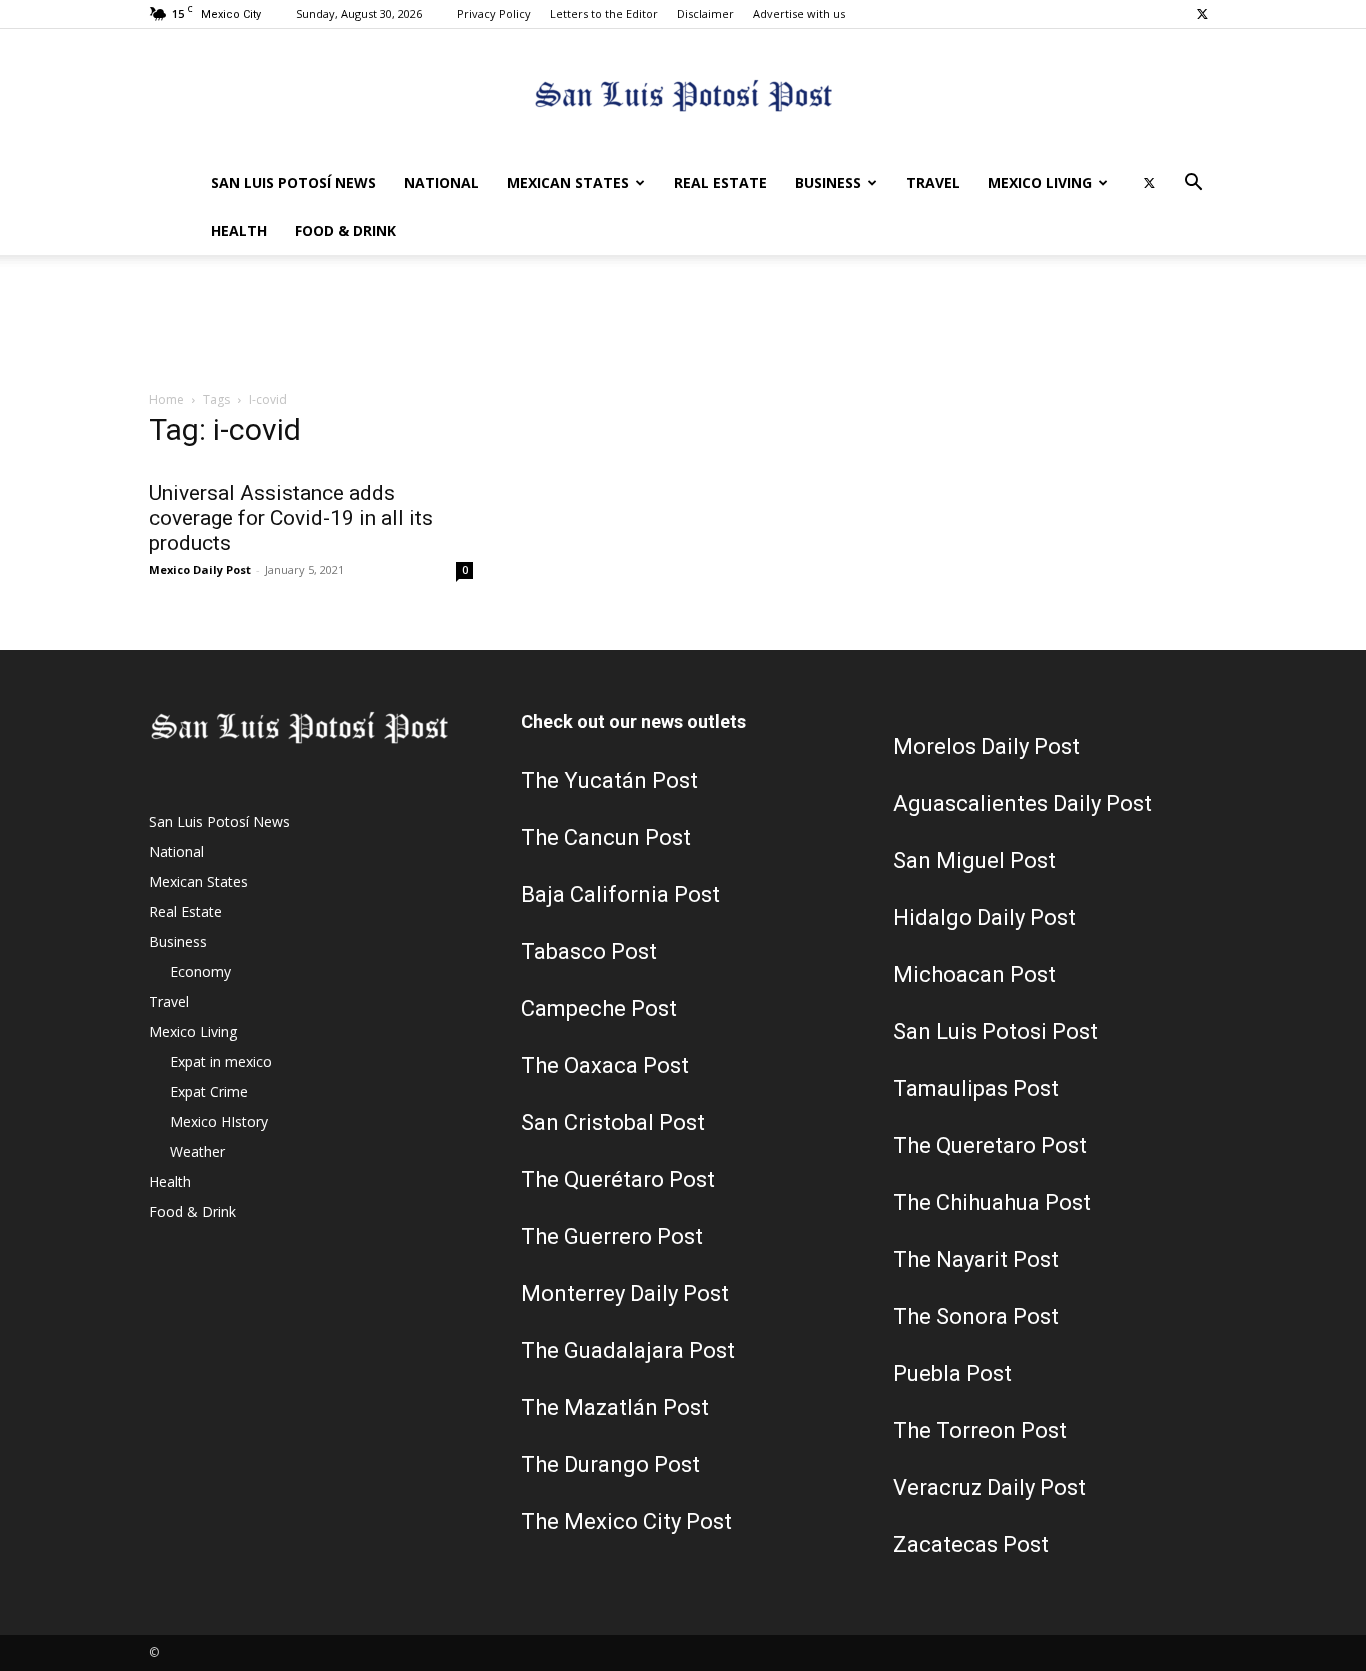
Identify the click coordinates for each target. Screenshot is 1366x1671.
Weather (197, 1151)
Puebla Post (952, 1373)
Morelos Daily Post (986, 746)
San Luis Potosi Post (995, 1031)
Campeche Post (599, 1008)
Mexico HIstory (219, 1121)
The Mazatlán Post (615, 1407)
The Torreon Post (980, 1430)
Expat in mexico (221, 1061)
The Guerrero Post (612, 1236)
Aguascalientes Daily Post (1022, 803)
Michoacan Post (974, 974)
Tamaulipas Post (976, 1088)
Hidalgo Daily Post (984, 917)
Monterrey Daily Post (625, 1293)
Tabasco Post (589, 951)
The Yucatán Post (609, 780)
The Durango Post (610, 1464)
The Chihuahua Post (992, 1202)
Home (166, 399)
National (441, 182)
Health (239, 230)
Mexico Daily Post (200, 569)
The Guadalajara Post (628, 1350)
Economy (200, 971)
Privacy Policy (494, 13)
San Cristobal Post (613, 1122)
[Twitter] (1202, 14)
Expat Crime (209, 1091)
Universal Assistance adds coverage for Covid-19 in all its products (291, 518)
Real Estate (720, 182)
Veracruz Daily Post (989, 1487)
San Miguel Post (974, 860)
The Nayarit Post (976, 1259)
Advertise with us (799, 13)
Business (828, 182)
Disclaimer (705, 13)
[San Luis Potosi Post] (683, 95)
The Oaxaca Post (605, 1065)
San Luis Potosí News (293, 182)
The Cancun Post (606, 837)
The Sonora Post (976, 1316)
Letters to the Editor (604, 13)
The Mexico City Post (626, 1521)
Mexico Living (1040, 182)
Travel (933, 182)
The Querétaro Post (618, 1179)
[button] (1193, 184)
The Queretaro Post (990, 1145)
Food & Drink (345, 230)
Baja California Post (620, 894)
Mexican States (568, 182)
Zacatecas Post (971, 1544)
